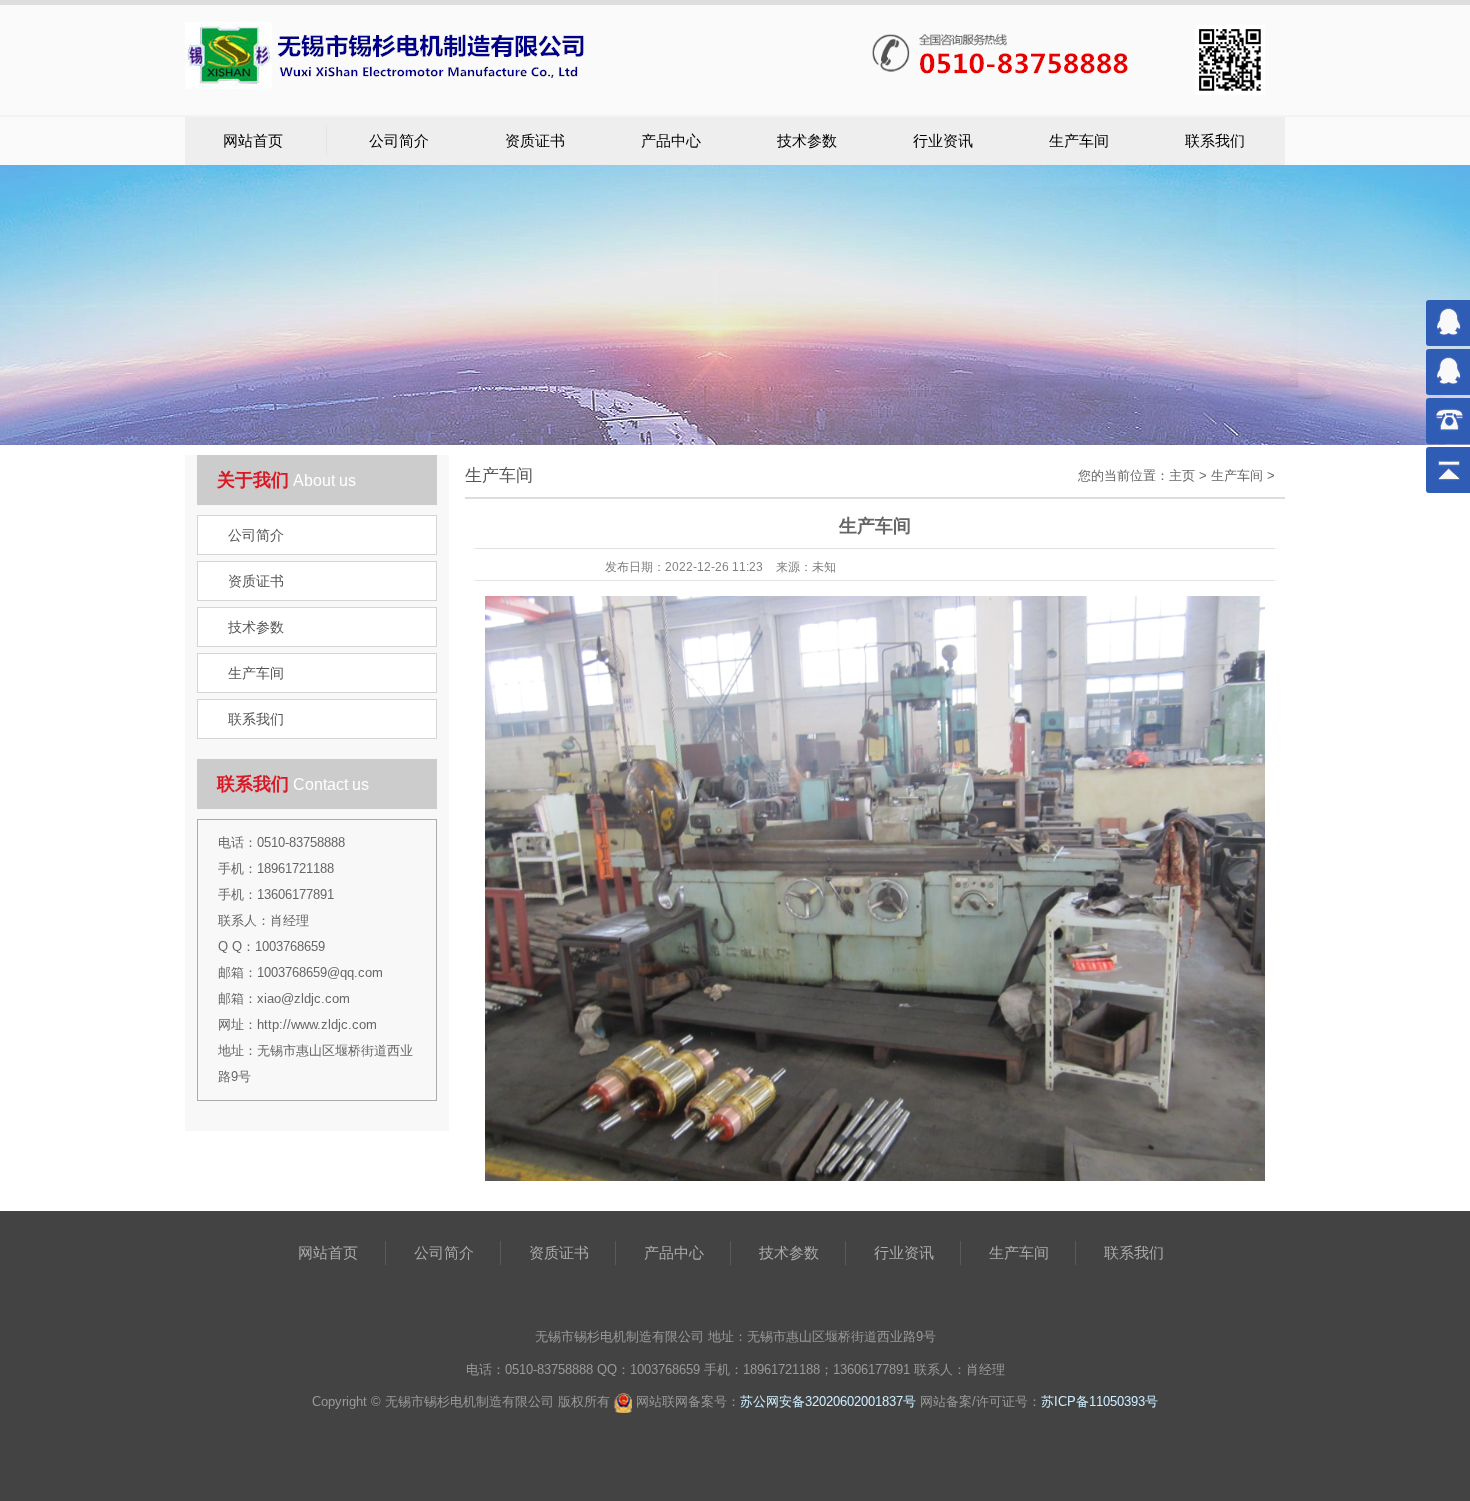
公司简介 (399, 141)
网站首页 (253, 141)
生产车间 (1079, 141)
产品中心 (671, 141)
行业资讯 (943, 141)
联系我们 (1215, 141)
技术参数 (807, 141)
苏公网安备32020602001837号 (828, 1401)
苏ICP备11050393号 (1099, 1401)
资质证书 (535, 141)
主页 (1182, 475)
